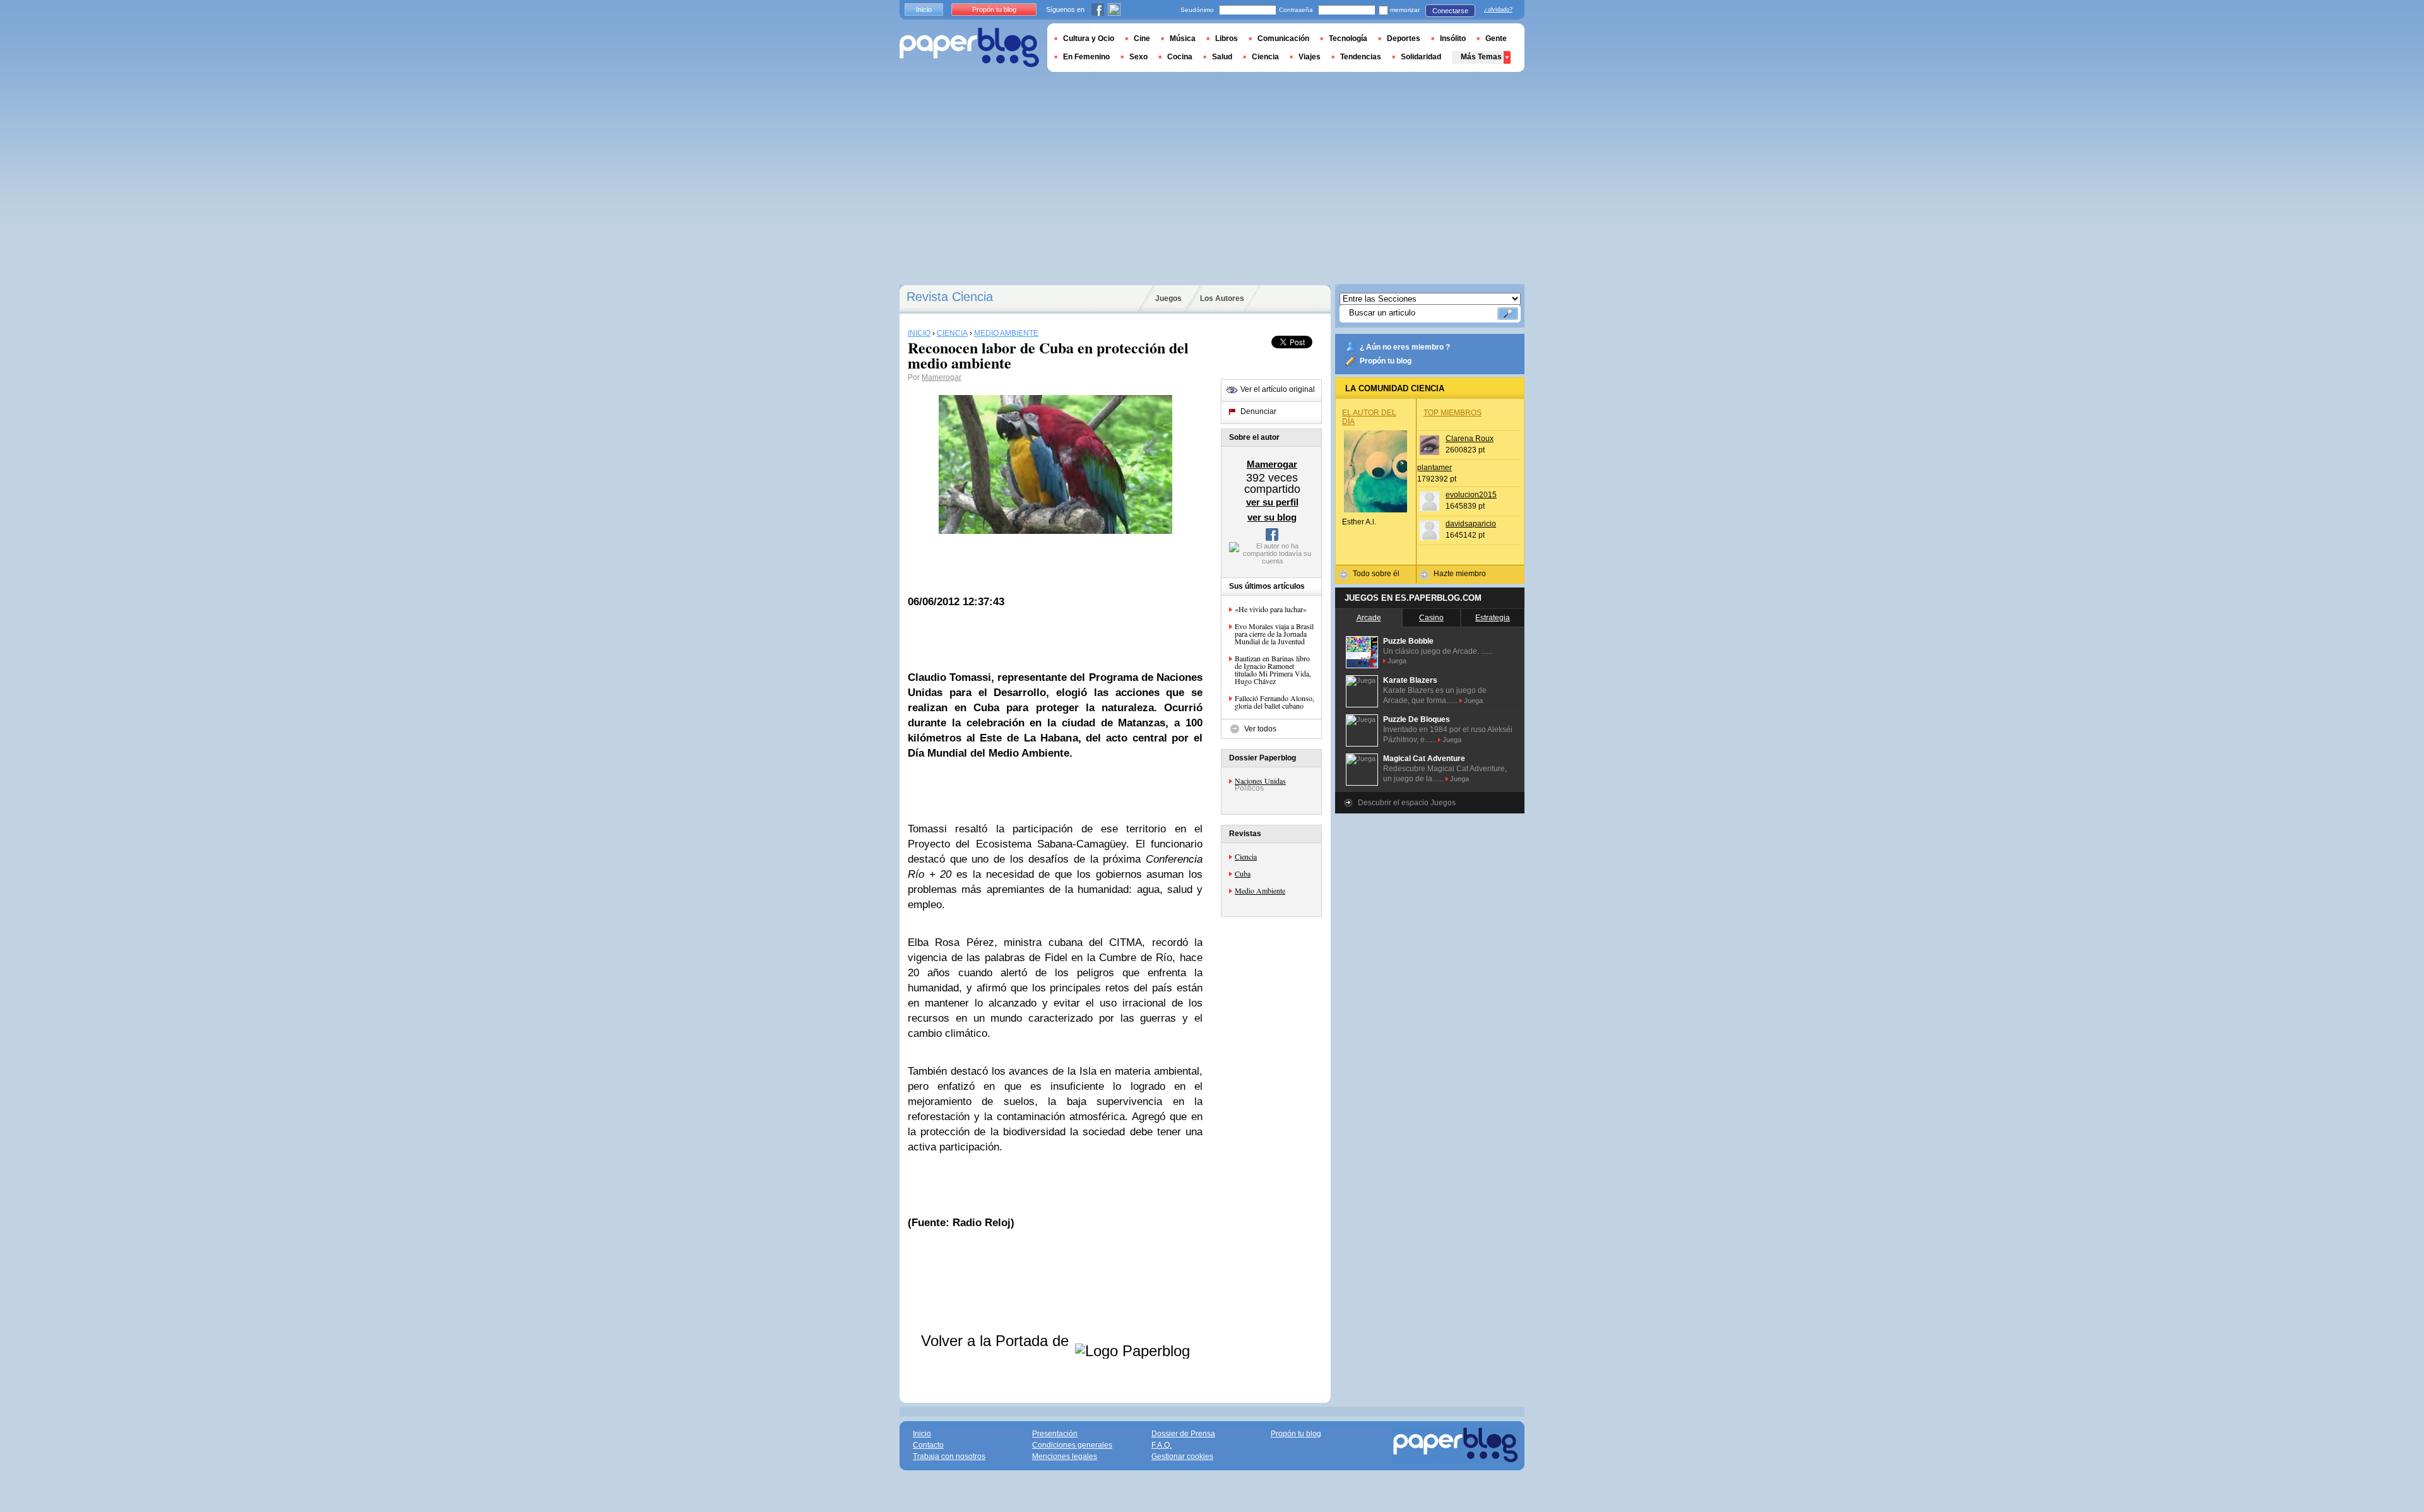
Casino (1431, 618)
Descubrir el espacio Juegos (1407, 803)
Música (1183, 38)
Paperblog (969, 48)
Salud (1222, 57)
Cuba (1243, 873)
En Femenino (1086, 57)
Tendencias (1361, 57)
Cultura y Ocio (1089, 38)
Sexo (1138, 57)
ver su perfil (1272, 502)
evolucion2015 (1471, 495)
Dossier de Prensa (1183, 1434)
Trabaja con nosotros (949, 1456)
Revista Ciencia (950, 297)
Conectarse (1450, 11)
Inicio (924, 9)
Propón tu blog (1386, 361)
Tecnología (1348, 38)
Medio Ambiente (1260, 890)
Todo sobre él (1376, 574)
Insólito (1453, 38)
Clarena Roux (1470, 439)
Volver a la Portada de (997, 1341)
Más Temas (1481, 57)
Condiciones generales (1072, 1445)
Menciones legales (1065, 1456)
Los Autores (1222, 298)
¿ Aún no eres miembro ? (1405, 347)
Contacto (928, 1445)
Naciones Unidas (1260, 781)
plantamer (1435, 468)
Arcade (1369, 618)
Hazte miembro (1460, 574)
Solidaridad (1421, 57)
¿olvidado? (1498, 9)
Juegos (1168, 298)
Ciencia (1246, 856)
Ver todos (1260, 729)
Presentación (1055, 1434)
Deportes (1404, 38)
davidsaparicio (1471, 524)
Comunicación (1283, 38)
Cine (1142, 38)
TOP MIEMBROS (1453, 413)
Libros (1227, 38)
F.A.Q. (1161, 1445)
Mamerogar (942, 377)
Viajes (1310, 57)
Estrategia (1493, 618)
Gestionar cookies (1182, 1456)
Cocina (1180, 57)
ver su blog (1272, 517)
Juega (1397, 661)
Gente (1496, 38)
